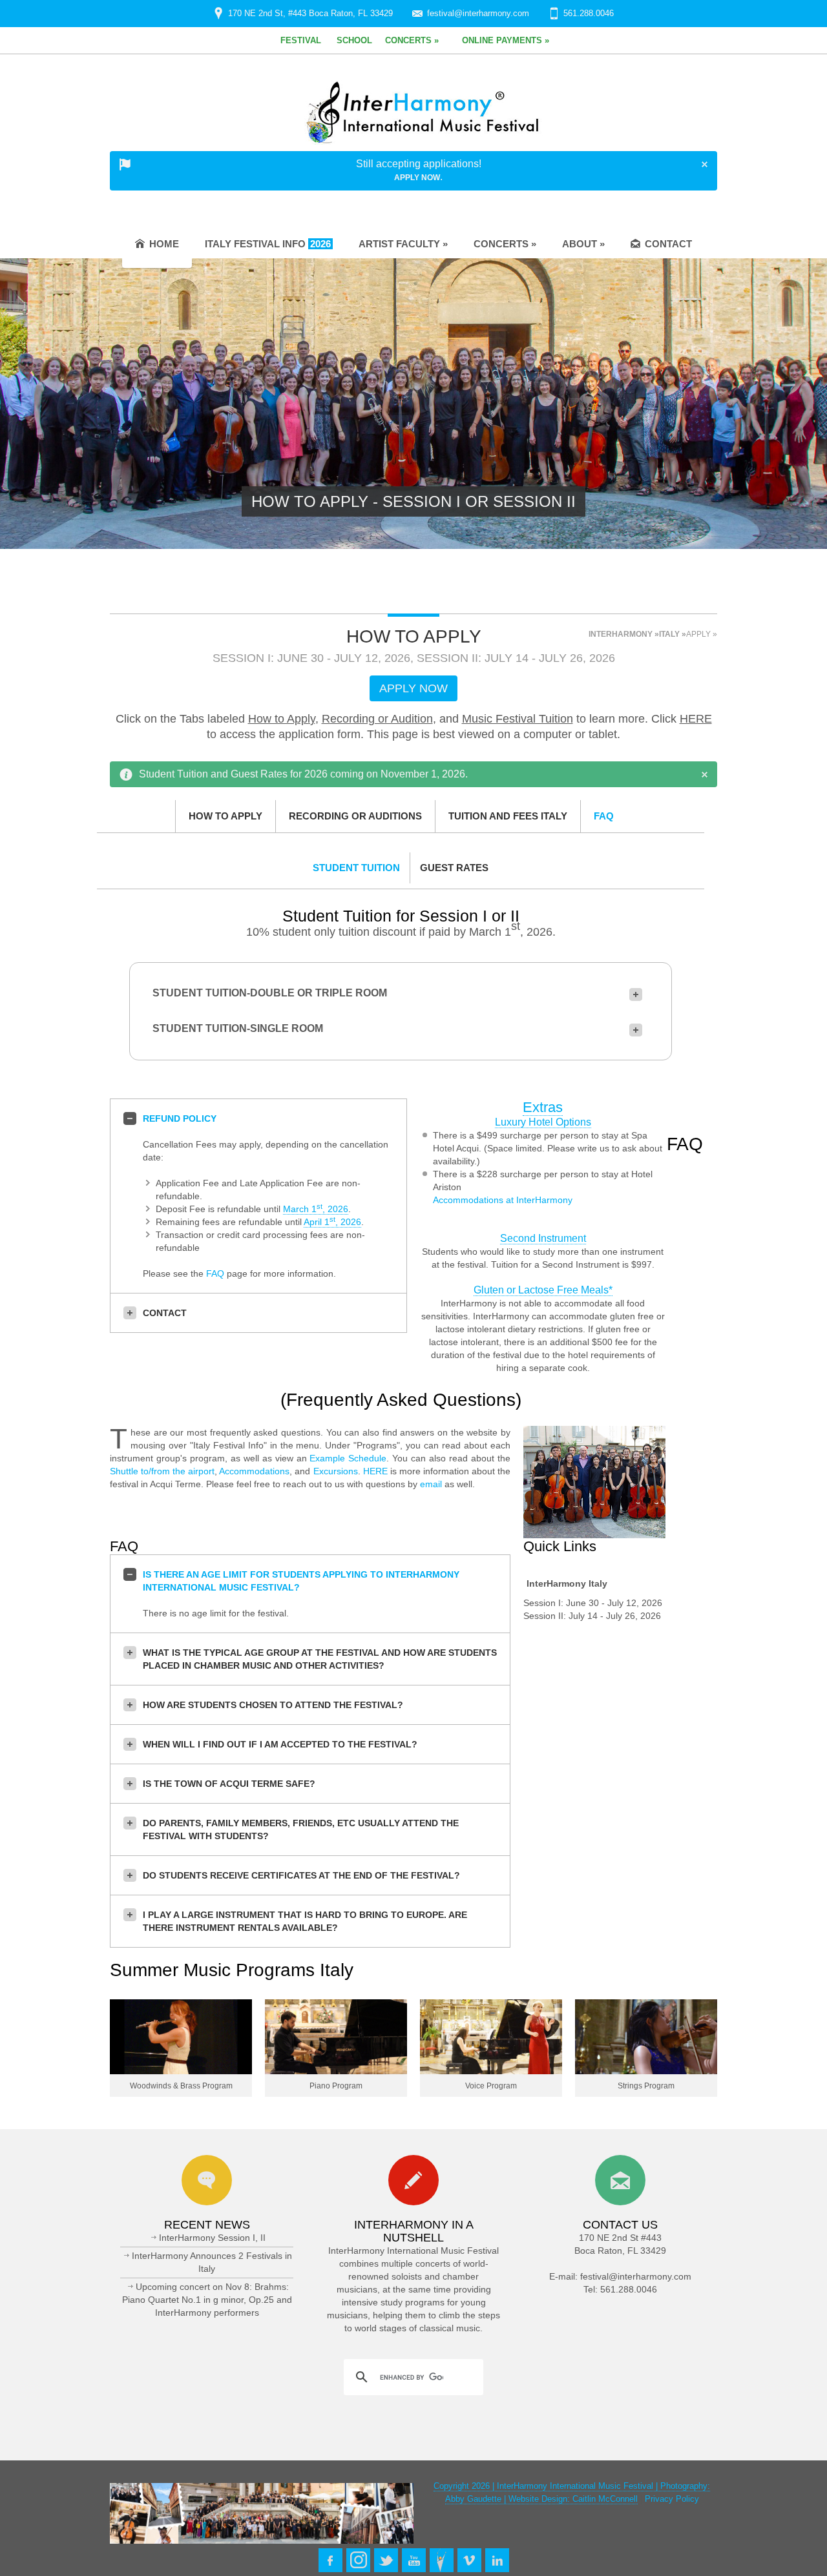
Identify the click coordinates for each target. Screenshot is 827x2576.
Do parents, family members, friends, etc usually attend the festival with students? (301, 1829)
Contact (668, 244)
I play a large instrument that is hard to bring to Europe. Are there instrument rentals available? (305, 1921)
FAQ (604, 816)
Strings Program (646, 2086)
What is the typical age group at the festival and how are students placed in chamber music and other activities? (320, 1659)
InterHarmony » (624, 634)
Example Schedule (348, 1458)
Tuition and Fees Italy (508, 816)
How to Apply (282, 719)
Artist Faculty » (403, 244)
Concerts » (505, 244)
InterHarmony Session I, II (212, 2238)
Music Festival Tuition (518, 719)
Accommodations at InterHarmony (503, 1200)
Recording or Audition (377, 719)
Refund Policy (180, 1118)
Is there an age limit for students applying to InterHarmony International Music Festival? (301, 1581)
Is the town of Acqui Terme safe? (229, 1784)
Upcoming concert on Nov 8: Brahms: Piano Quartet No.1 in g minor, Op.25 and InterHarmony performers (207, 2300)
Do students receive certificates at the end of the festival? (301, 1875)
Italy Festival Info (268, 244)
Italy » (673, 634)
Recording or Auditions (355, 816)
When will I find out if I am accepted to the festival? (280, 1744)
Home (164, 244)
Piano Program (336, 2086)
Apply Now (417, 178)
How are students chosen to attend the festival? (273, 1705)
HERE (696, 719)
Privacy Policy (672, 2499)
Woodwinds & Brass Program (181, 2086)
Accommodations (254, 1471)
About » (583, 244)
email (431, 1484)
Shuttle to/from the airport (162, 1471)
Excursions (336, 1471)
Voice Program (491, 2086)
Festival (301, 40)
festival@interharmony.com (478, 13)
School (354, 40)
